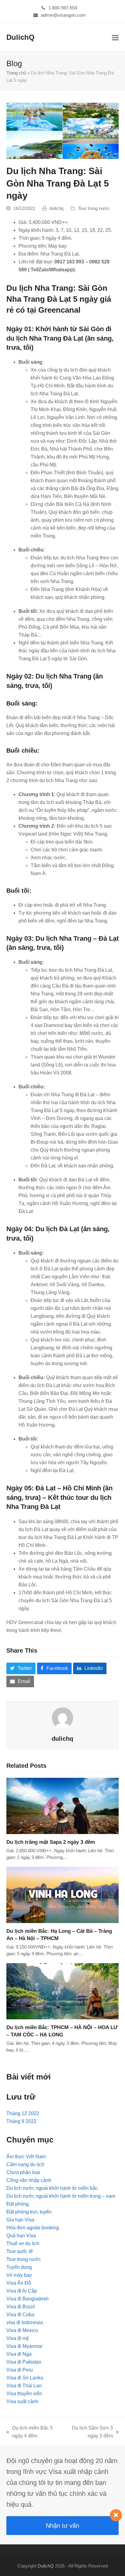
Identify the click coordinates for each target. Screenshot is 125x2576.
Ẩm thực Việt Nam (26, 2157)
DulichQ (20, 37)
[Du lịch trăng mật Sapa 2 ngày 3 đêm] (63, 1806)
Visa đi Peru (20, 2370)
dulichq (56, 208)
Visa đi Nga (19, 2354)
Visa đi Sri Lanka (25, 2378)
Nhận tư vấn (62, 2526)
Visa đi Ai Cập (22, 2291)
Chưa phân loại (23, 2172)
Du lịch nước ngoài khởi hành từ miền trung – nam (61, 2196)
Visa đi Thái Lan (24, 2386)
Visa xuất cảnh (22, 2401)
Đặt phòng (18, 2204)
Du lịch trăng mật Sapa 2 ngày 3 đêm (51, 1842)
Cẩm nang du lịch (25, 2164)
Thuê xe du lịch (23, 2243)
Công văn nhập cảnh (29, 2180)
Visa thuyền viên (24, 2394)
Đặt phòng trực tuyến (29, 2212)
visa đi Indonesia (25, 2322)
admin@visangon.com (63, 15)
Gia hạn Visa (20, 2220)
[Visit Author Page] (62, 1718)
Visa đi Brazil (21, 2307)
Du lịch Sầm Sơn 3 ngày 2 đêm (89, 2433)
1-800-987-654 (63, 8)
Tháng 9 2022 (21, 2121)
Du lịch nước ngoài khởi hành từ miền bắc (52, 2188)
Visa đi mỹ (18, 2338)
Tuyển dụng (19, 2267)
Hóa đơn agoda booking (33, 2228)
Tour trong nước (94, 208)
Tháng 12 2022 (23, 2113)
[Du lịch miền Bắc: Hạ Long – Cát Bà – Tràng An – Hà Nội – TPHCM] (63, 1895)
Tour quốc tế (20, 2251)
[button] (115, 38)
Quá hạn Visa (21, 2236)
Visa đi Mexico (22, 2330)
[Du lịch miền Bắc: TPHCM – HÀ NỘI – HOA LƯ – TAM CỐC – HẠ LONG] (63, 1991)
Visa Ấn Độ (19, 2283)
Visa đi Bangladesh (27, 2299)
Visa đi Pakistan (24, 2362)
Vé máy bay (19, 2275)
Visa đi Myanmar (24, 2346)
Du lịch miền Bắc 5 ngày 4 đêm (30, 2433)
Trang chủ (16, 73)
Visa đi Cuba (20, 2315)
